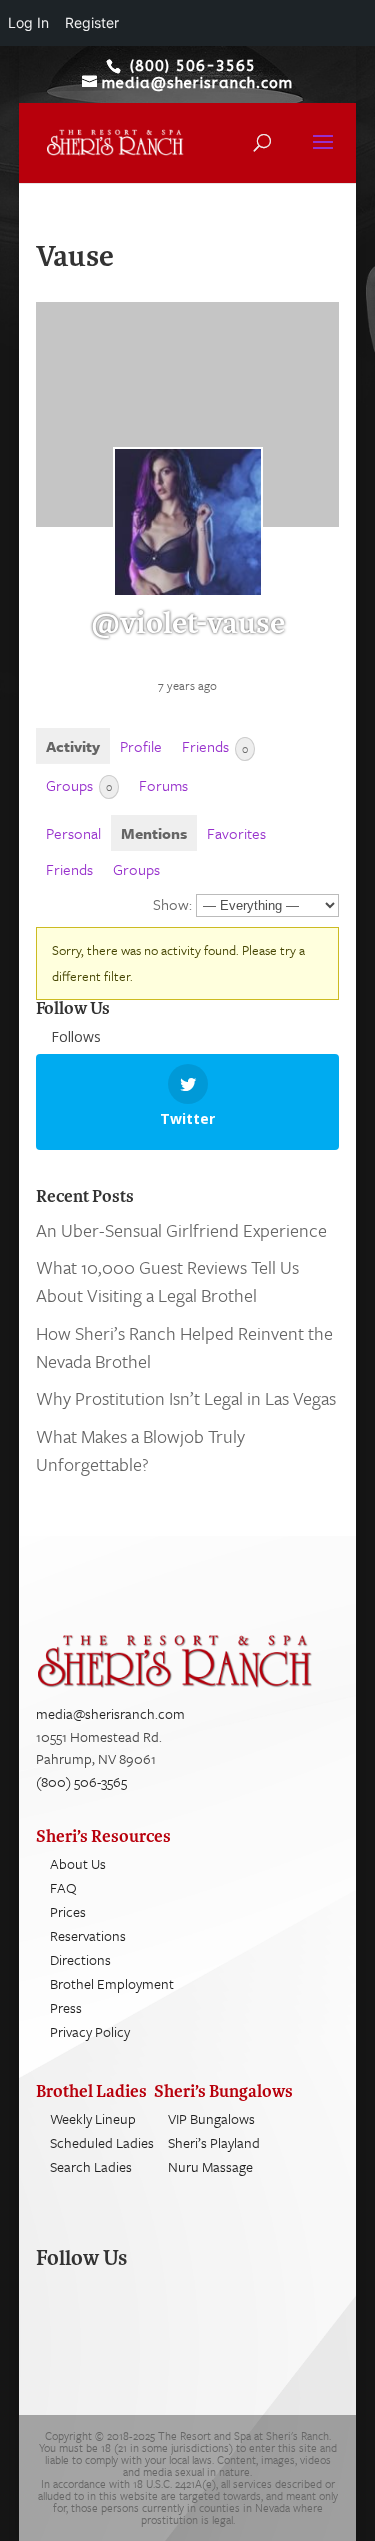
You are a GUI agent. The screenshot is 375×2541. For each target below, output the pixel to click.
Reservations (88, 1935)
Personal (73, 833)
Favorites (236, 833)
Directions (80, 1959)
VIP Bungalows (211, 2118)
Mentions (154, 833)
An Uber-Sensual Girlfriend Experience (181, 1230)
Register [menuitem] (92, 22)
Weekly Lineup (93, 2118)
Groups (79, 785)
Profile (141, 746)
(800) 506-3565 (81, 1781)
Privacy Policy (90, 2031)
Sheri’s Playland (214, 2142)
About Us (78, 1863)
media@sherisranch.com (110, 1713)
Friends (215, 746)
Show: (172, 904)
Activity (73, 746)
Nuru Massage (210, 2166)
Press (66, 2007)
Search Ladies (91, 2166)
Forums (163, 785)
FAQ (63, 1887)
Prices (68, 1911)
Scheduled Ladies (102, 2142)
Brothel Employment (112, 1983)
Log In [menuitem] (28, 22)
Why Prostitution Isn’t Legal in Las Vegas (186, 1398)
